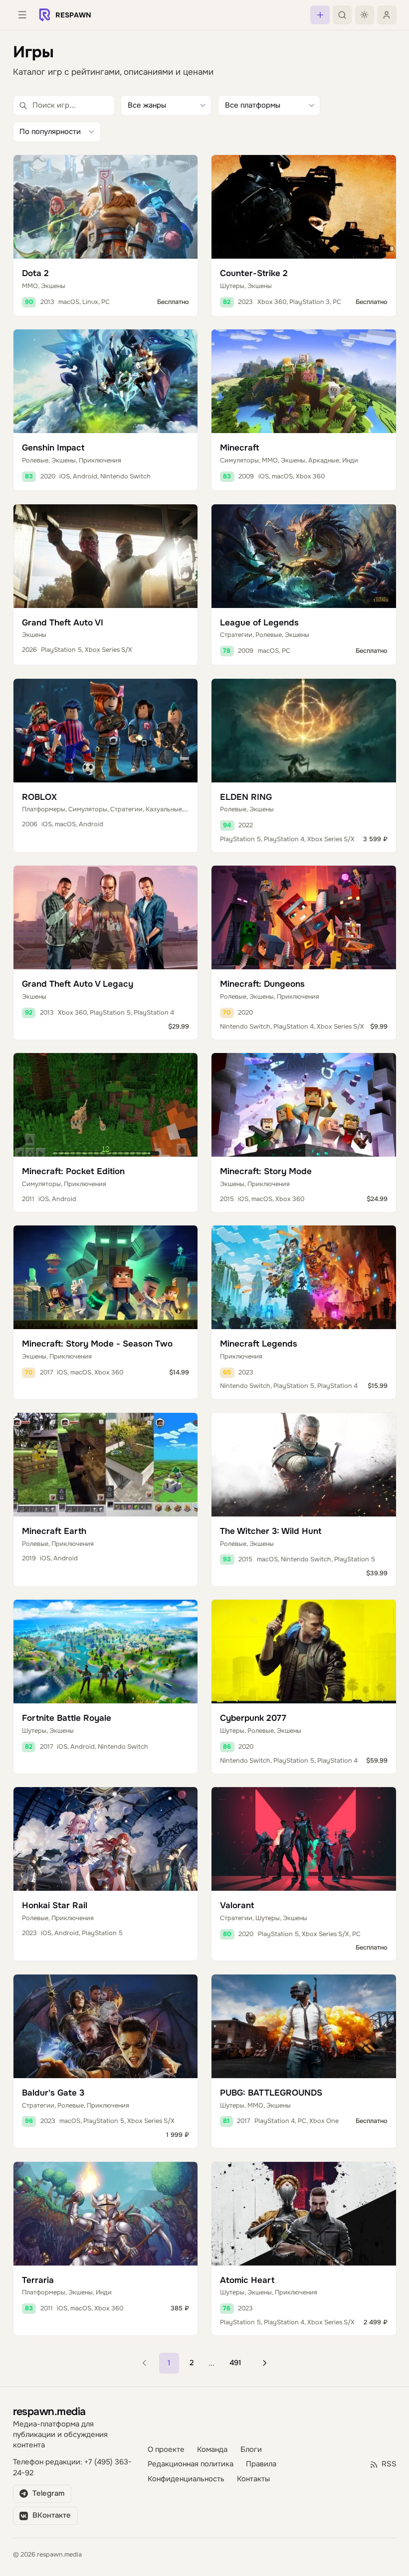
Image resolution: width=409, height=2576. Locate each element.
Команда (212, 2450)
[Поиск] (342, 15)
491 (235, 2363)
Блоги (251, 2450)
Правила (261, 2464)
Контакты (253, 2479)
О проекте (166, 2450)
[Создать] (320, 15)
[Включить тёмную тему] (365, 15)
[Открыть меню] (22, 15)
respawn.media (49, 2411)
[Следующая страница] (265, 2363)
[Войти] (387, 15)
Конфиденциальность (186, 2479)
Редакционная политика (191, 2464)
